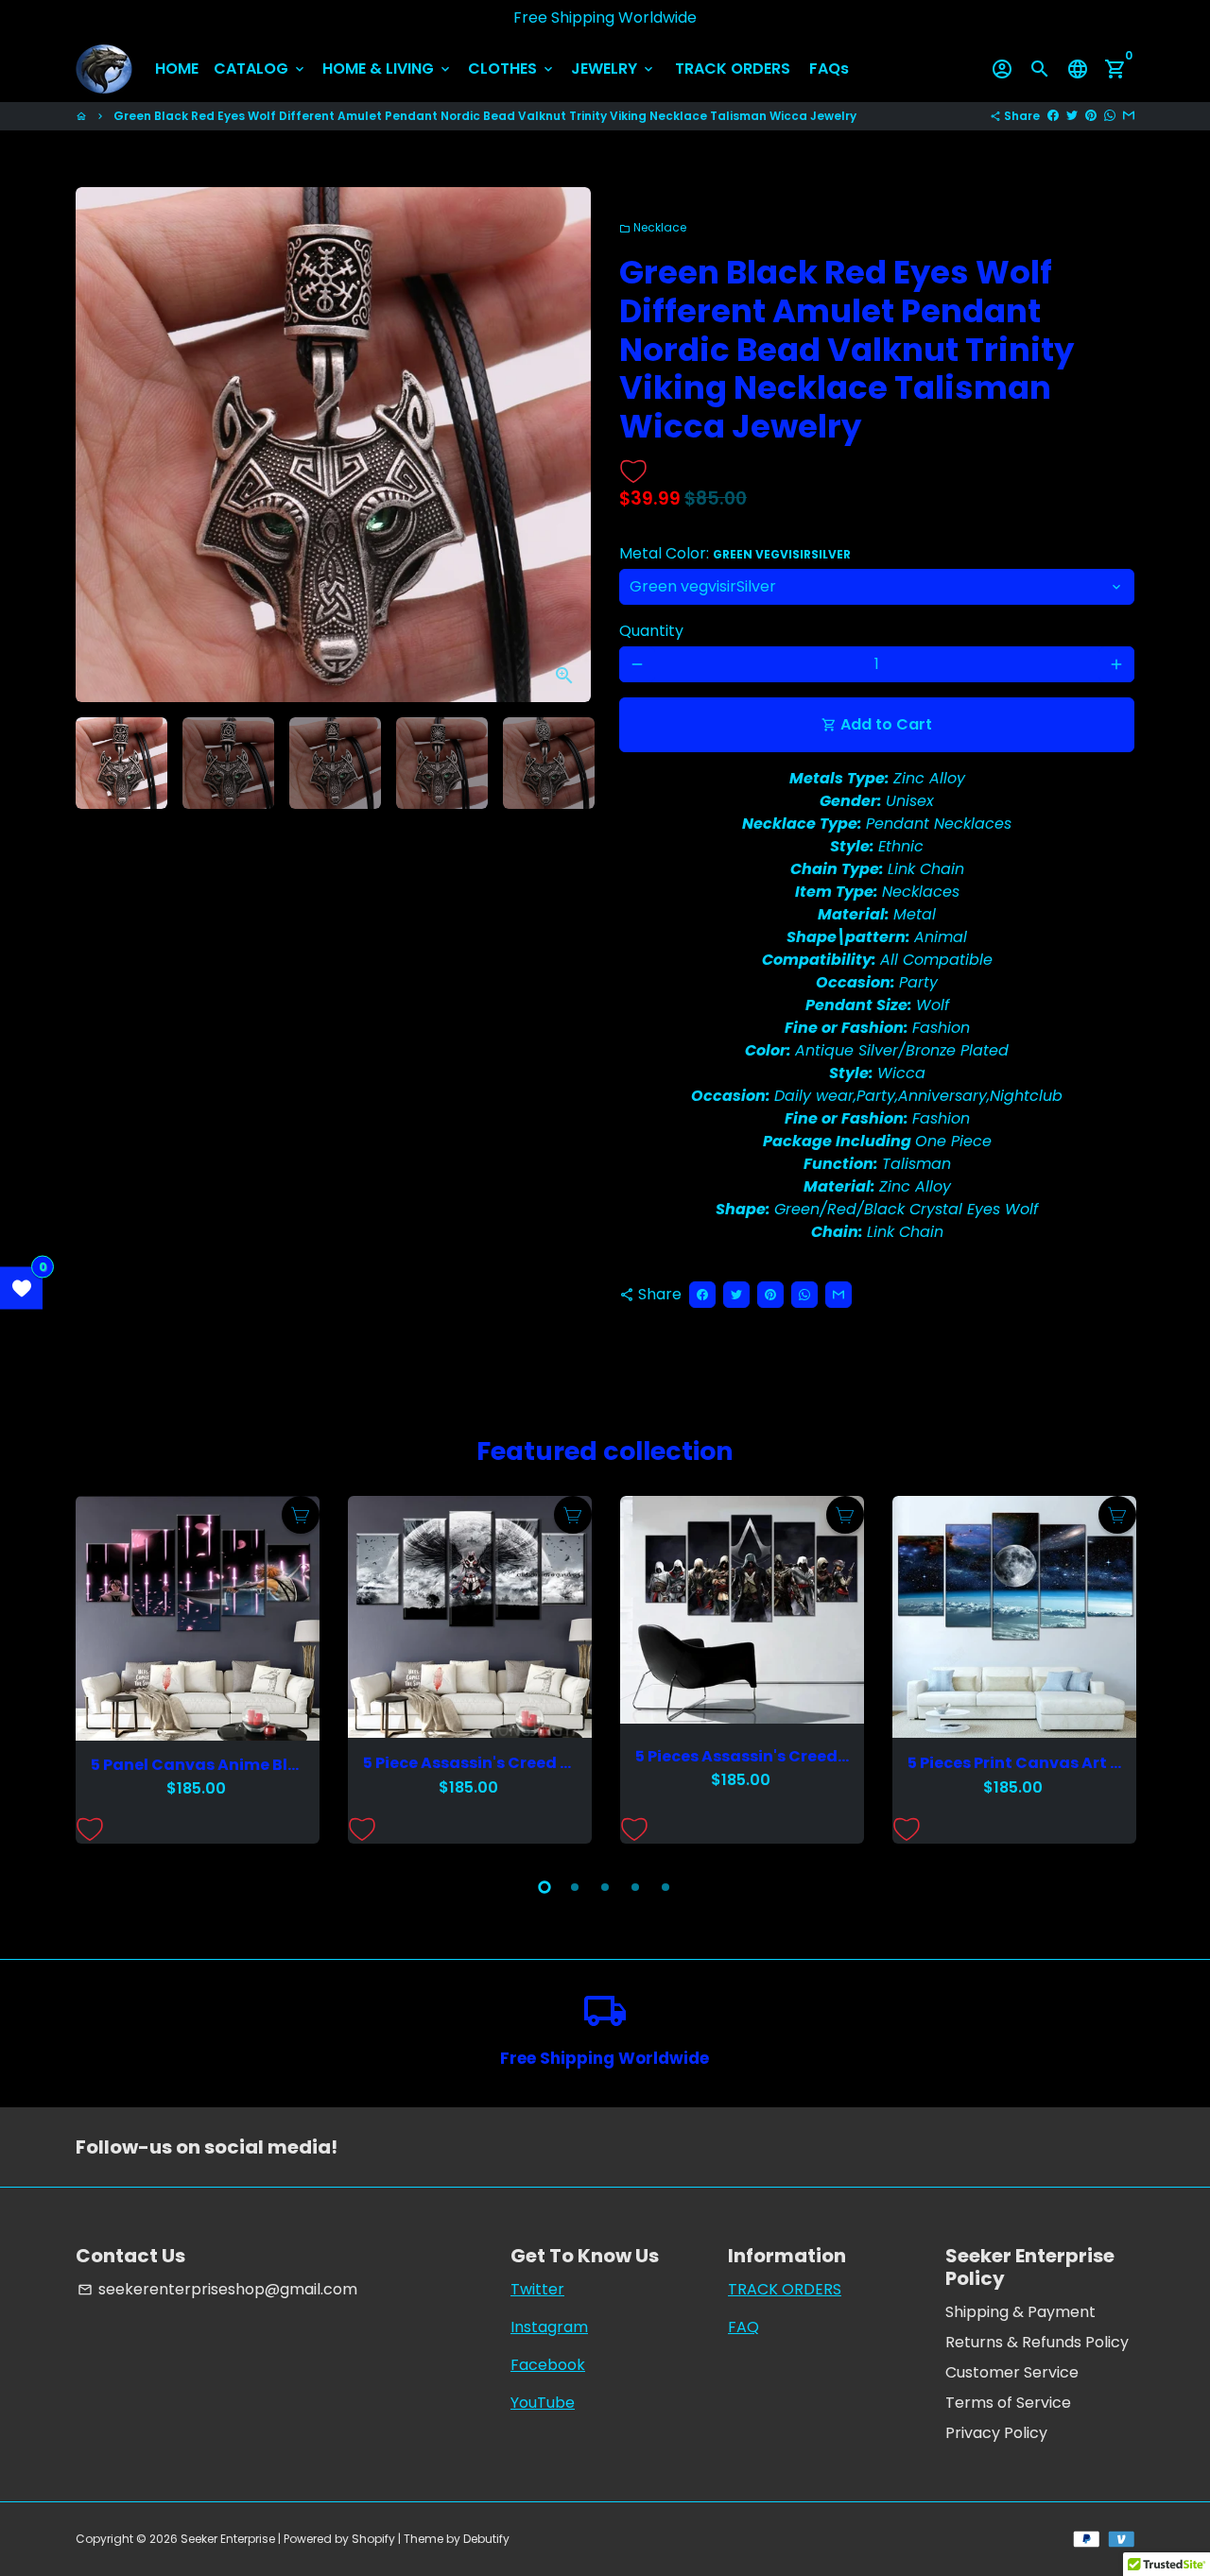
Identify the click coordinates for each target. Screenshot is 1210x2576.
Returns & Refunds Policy (1037, 2342)
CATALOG (260, 69)
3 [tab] (605, 1887)
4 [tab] (635, 1887)
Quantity (651, 631)
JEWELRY (614, 69)
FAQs (829, 69)
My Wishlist (21, 1288)
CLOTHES (512, 69)
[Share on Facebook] (1053, 116)
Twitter (537, 2289)
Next (565, 445)
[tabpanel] (198, 1670)
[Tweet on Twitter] (1072, 116)
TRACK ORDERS (733, 69)
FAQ (743, 2327)
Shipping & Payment (1020, 2312)
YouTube (543, 2403)
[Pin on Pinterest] (1091, 116)
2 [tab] (575, 1887)
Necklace (653, 227)
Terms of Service (1008, 2403)
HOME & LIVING (388, 69)
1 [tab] (544, 1887)
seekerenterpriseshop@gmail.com (217, 2289)
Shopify (373, 2539)
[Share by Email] (1129, 116)
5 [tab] (665, 1887)
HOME (177, 69)
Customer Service (1012, 2372)
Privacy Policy (996, 2433)
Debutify (486, 2539)
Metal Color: (735, 553)
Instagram (549, 2327)
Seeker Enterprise (228, 2539)
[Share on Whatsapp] (1110, 116)
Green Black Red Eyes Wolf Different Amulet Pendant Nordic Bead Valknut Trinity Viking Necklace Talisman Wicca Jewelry (485, 116)
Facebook (548, 2365)
